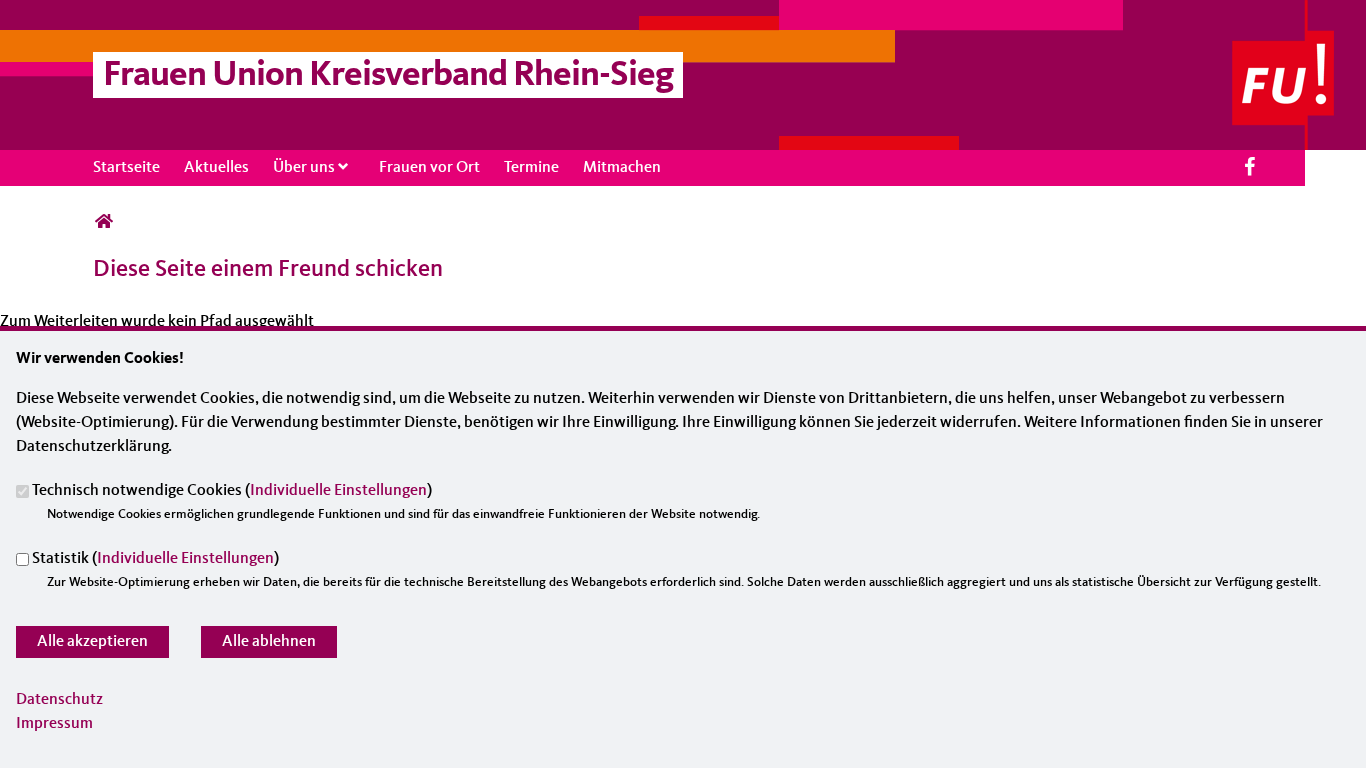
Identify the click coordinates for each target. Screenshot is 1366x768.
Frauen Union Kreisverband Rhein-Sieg (388, 76)
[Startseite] (1299, 12)
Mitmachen (622, 168)
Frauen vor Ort (429, 168)
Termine (531, 168)
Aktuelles (216, 168)
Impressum (54, 724)
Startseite (126, 168)
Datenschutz (59, 700)
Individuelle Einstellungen (338, 492)
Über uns (304, 168)
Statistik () (155, 560)
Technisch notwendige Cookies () (232, 492)
